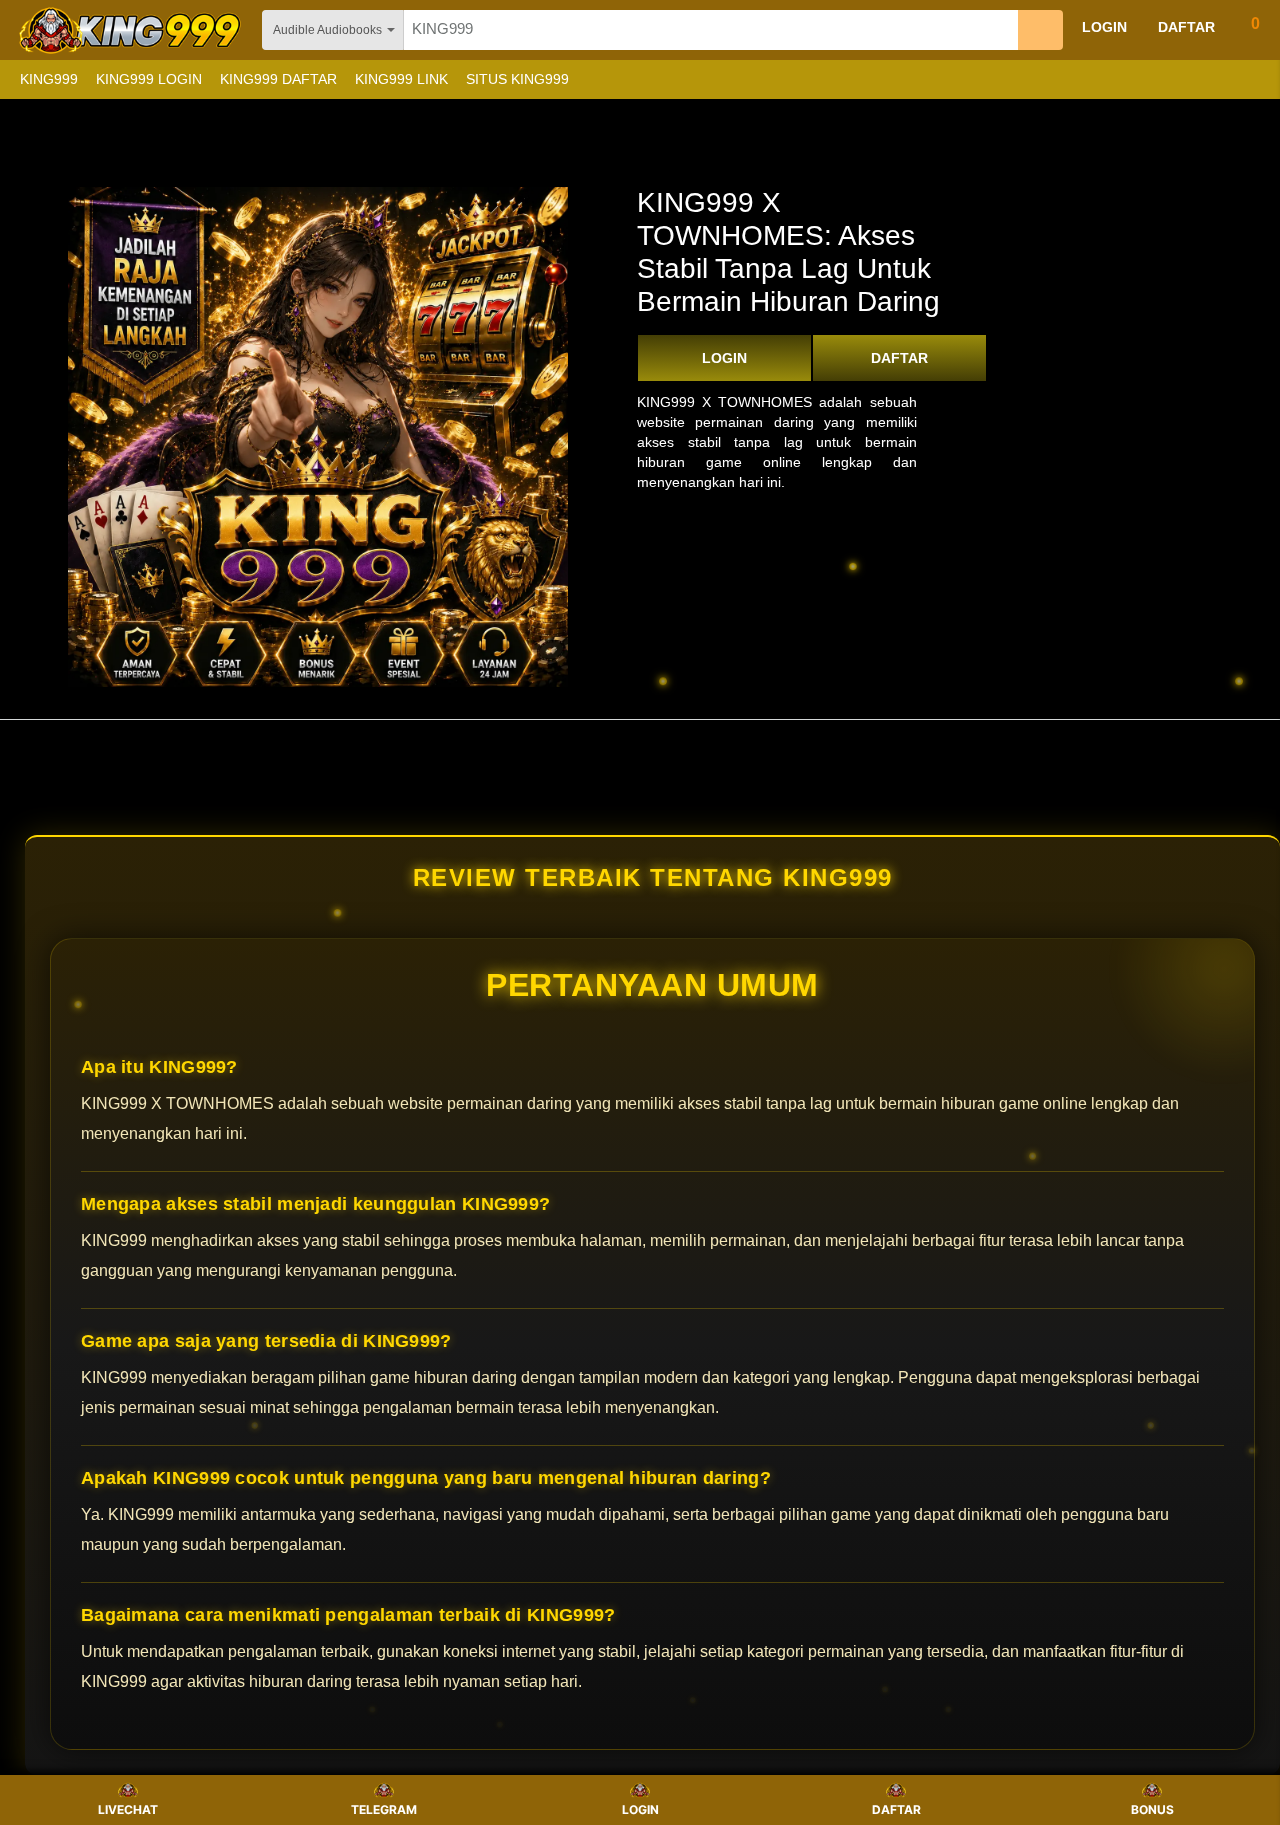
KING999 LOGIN (149, 79)
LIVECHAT (128, 1809)
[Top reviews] (640, 737)
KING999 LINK (401, 79)
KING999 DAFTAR (278, 79)
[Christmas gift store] (1080, 79)
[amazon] (132, 30)
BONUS (1152, 1809)
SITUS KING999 (517, 79)
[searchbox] (711, 30)
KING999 (49, 79)
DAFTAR (899, 358)
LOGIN (724, 358)
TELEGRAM (384, 1809)
